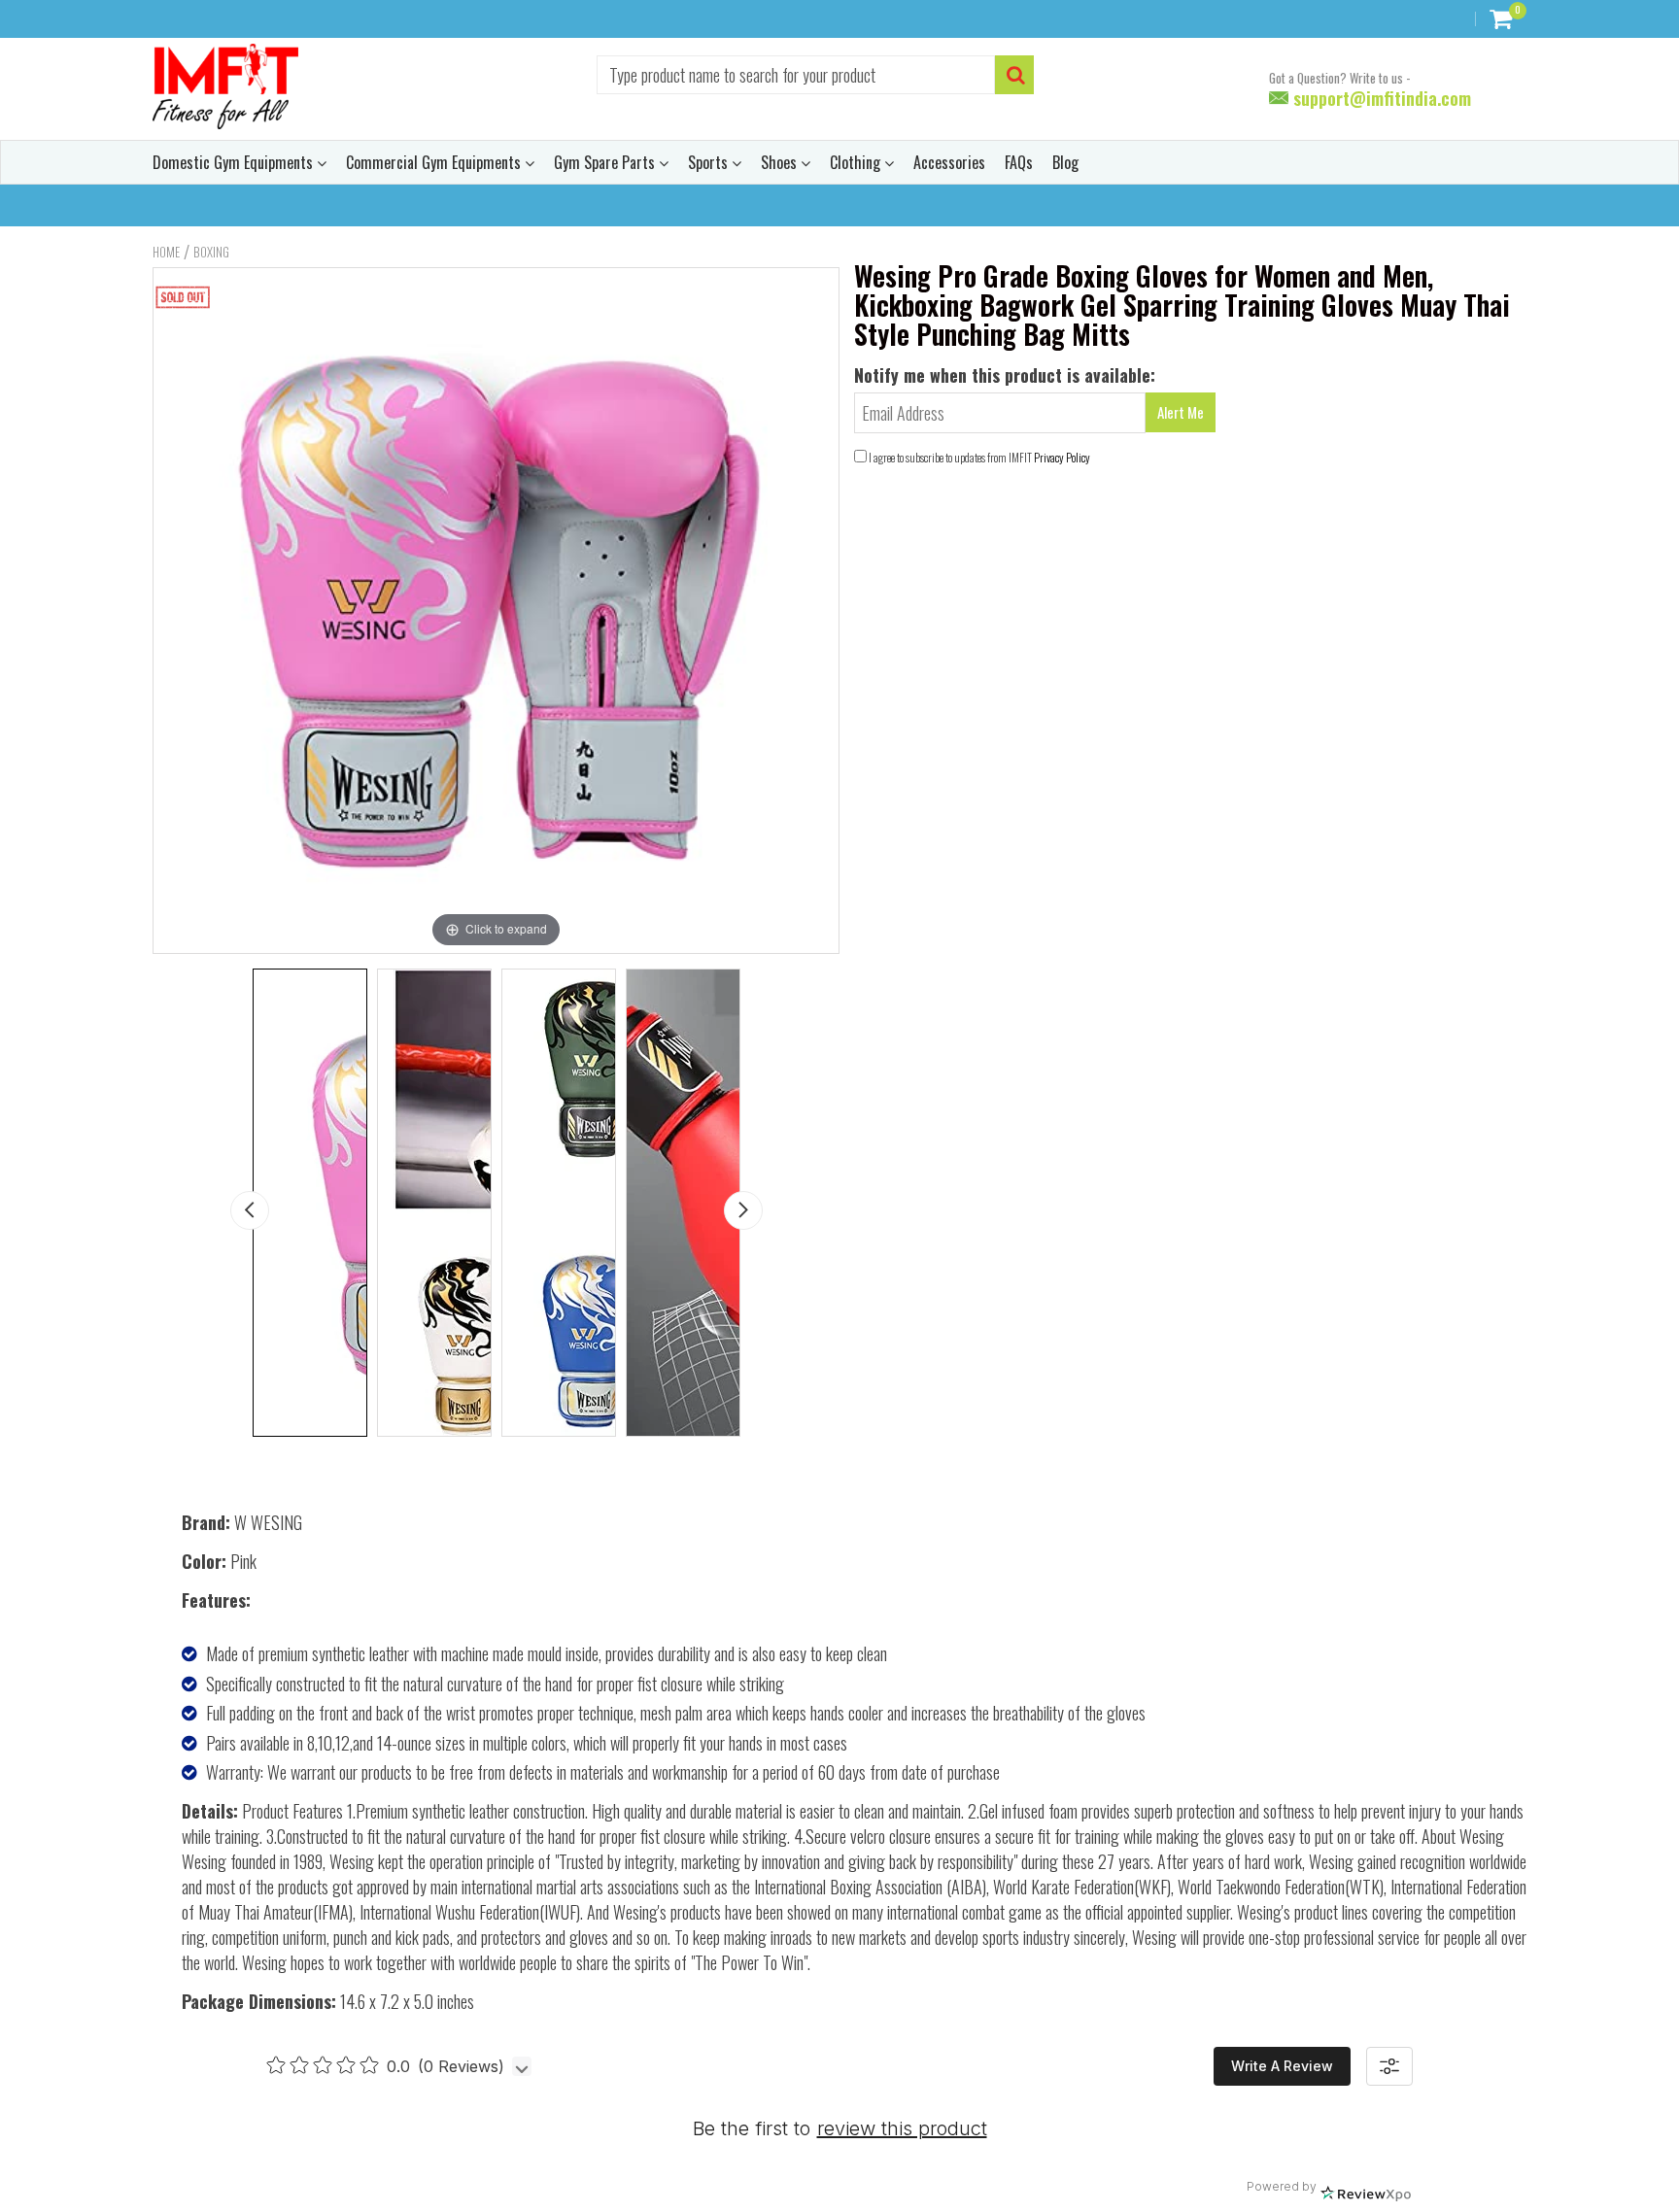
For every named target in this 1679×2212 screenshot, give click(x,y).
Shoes (781, 162)
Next (743, 1210)
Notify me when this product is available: (1005, 375)
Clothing (857, 162)
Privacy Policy (1062, 457)
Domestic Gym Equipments (235, 162)
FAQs (1019, 162)
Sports (710, 162)
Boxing (211, 252)
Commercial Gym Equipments (435, 162)
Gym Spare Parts (606, 162)
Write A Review (1282, 2066)
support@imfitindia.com (1380, 98)
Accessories (949, 162)
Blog (1065, 162)
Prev (250, 1210)
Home (166, 252)
